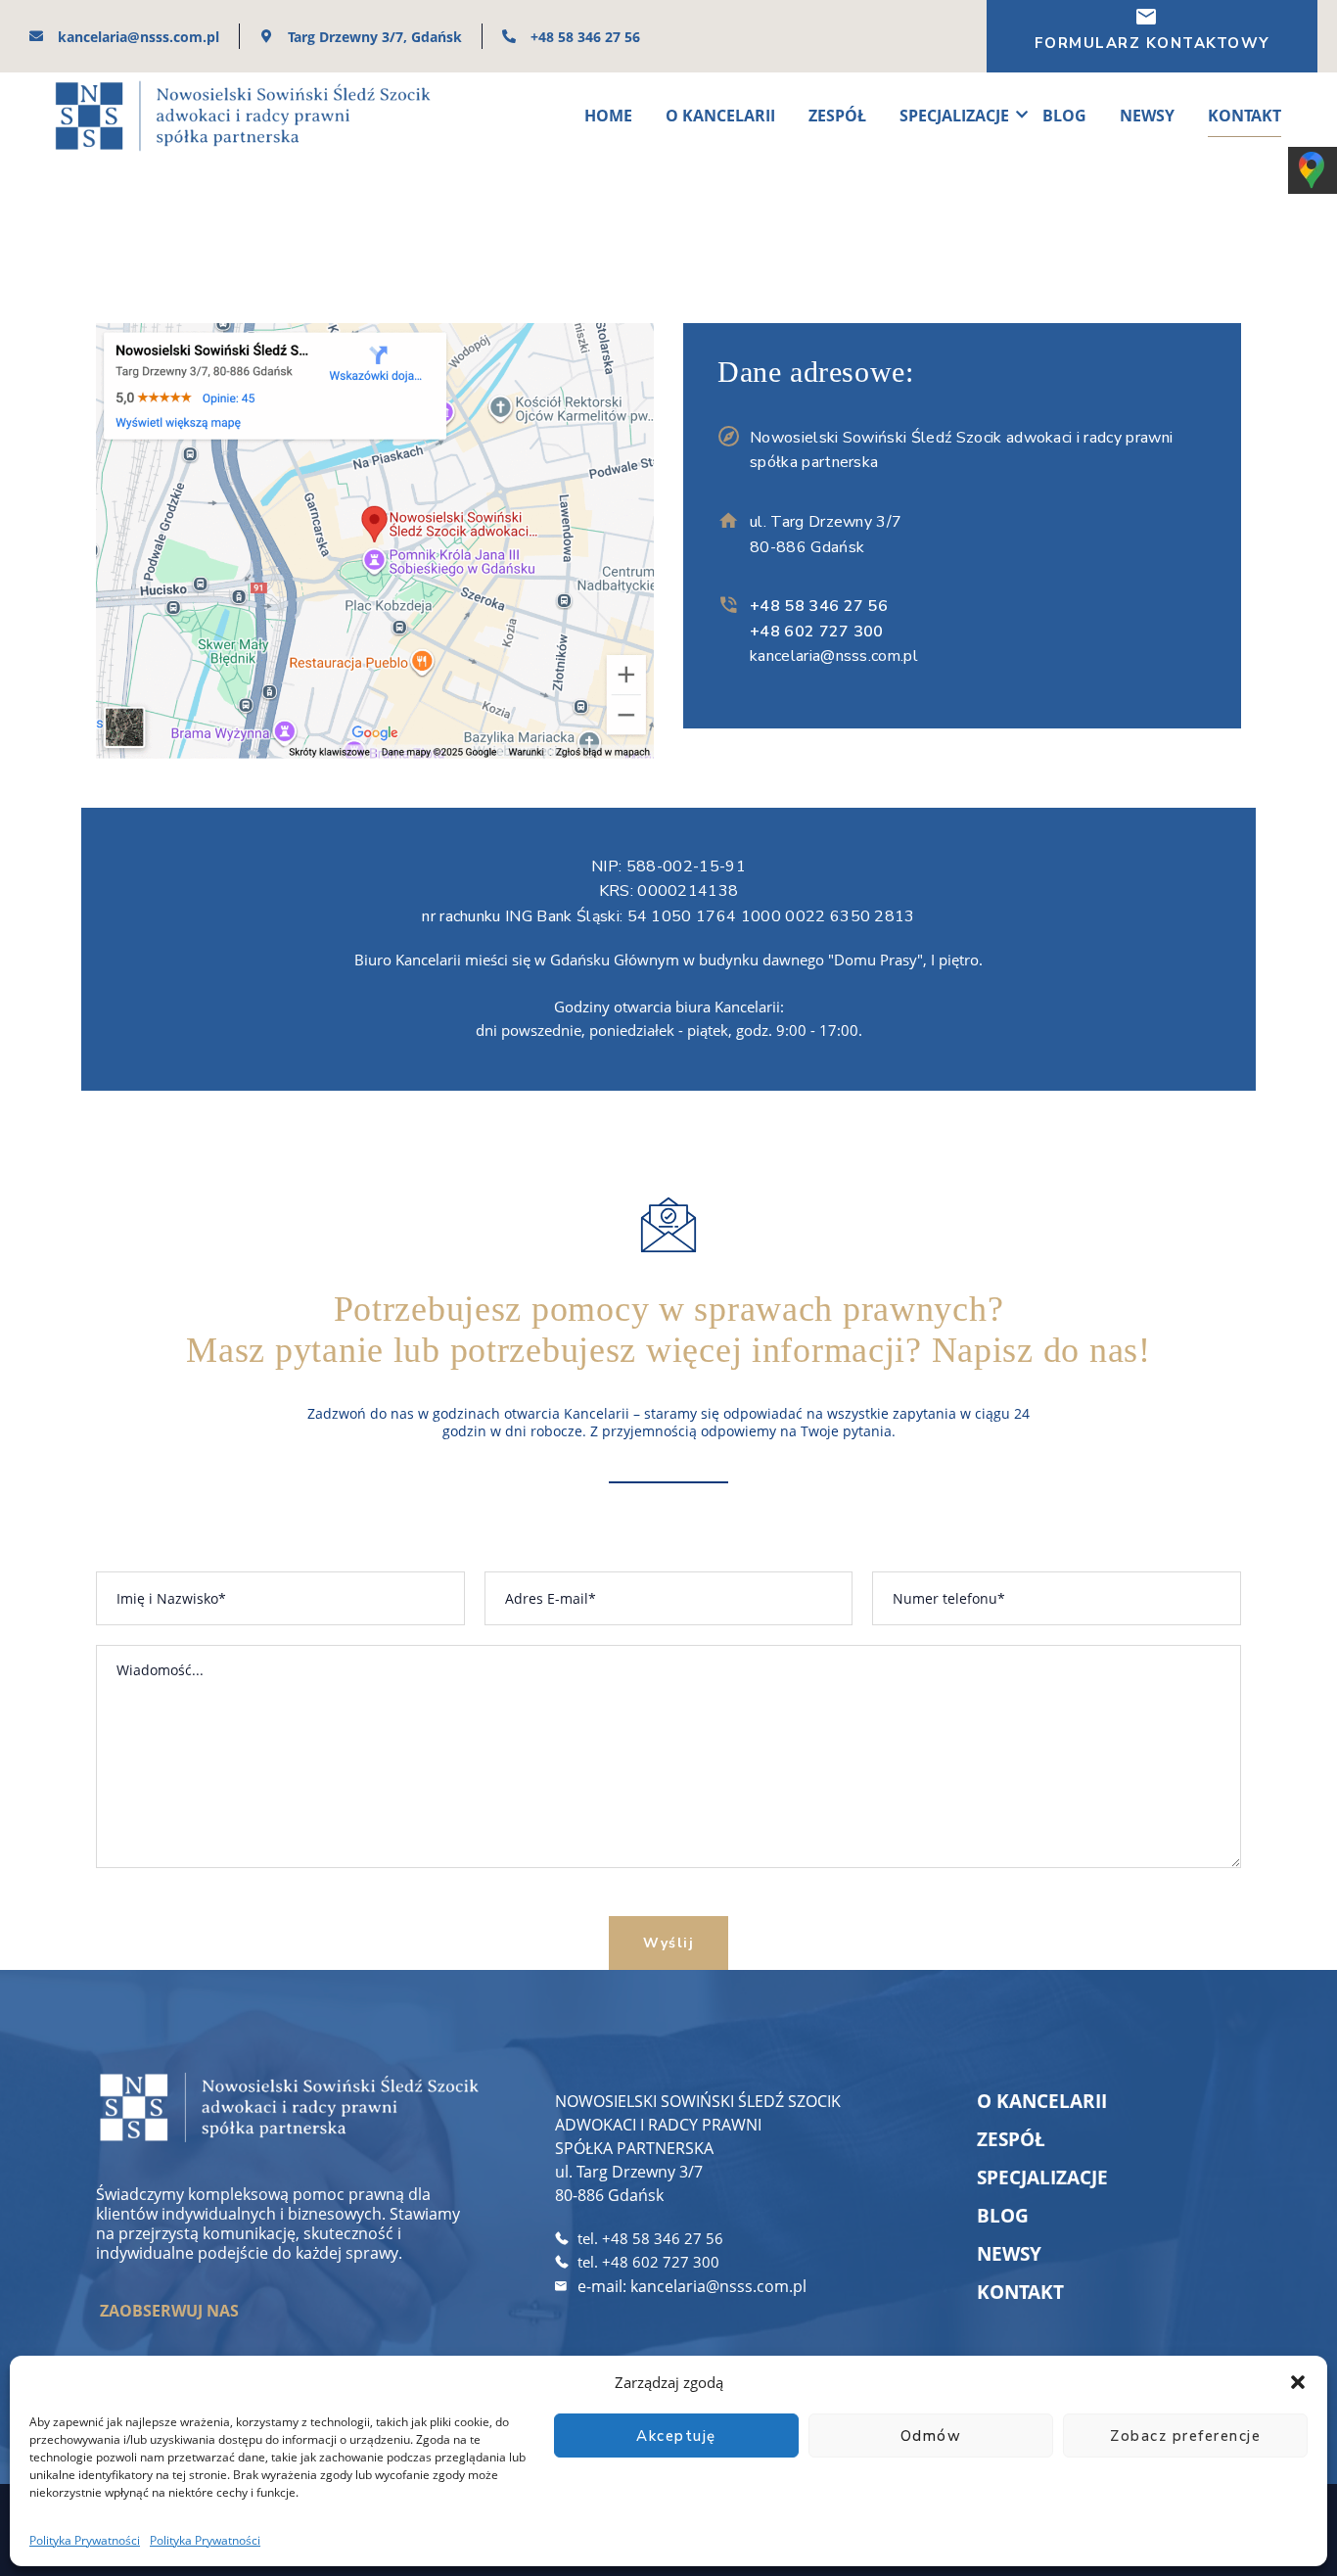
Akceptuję (676, 2436)
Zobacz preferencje (1185, 2436)
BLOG (1064, 116)
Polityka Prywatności (85, 2540)
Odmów (931, 2436)
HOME (608, 116)
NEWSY (1147, 116)
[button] (1298, 2382)
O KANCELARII (720, 116)
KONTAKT (1245, 116)
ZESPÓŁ (837, 116)
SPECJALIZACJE (954, 116)
